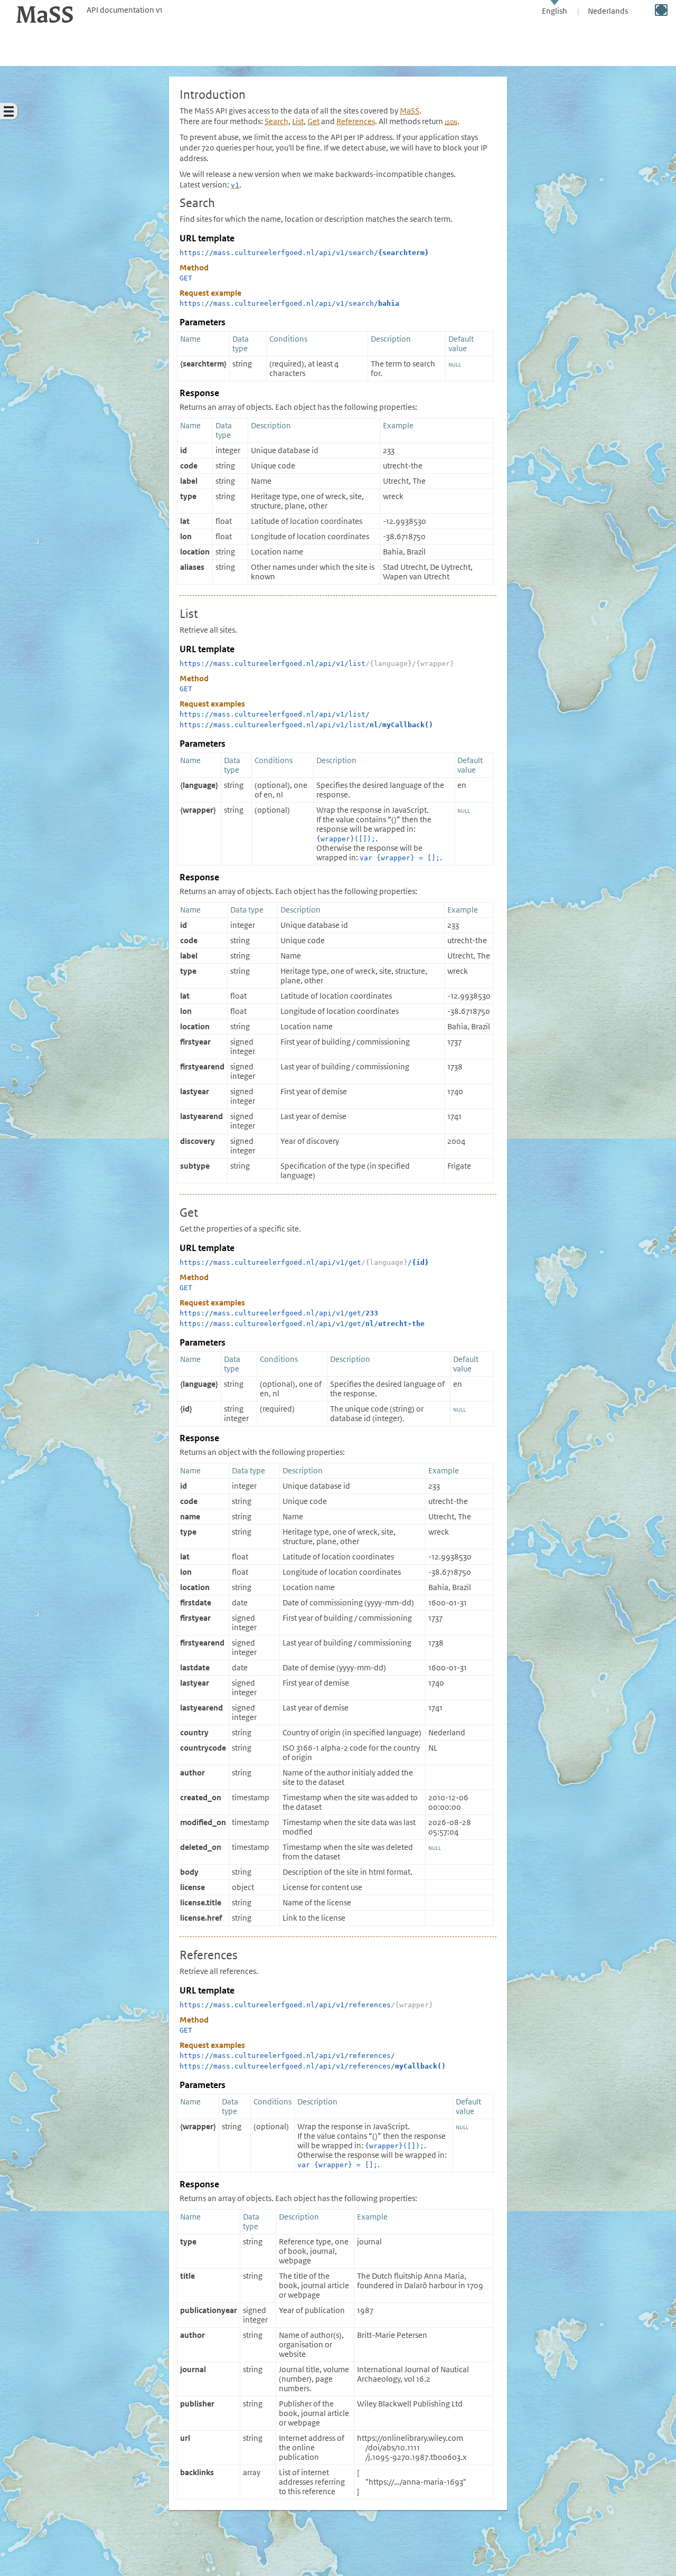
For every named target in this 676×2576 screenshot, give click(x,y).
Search (276, 121)
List (298, 121)
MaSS (410, 111)
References (356, 121)
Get (313, 121)
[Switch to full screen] (661, 10)
